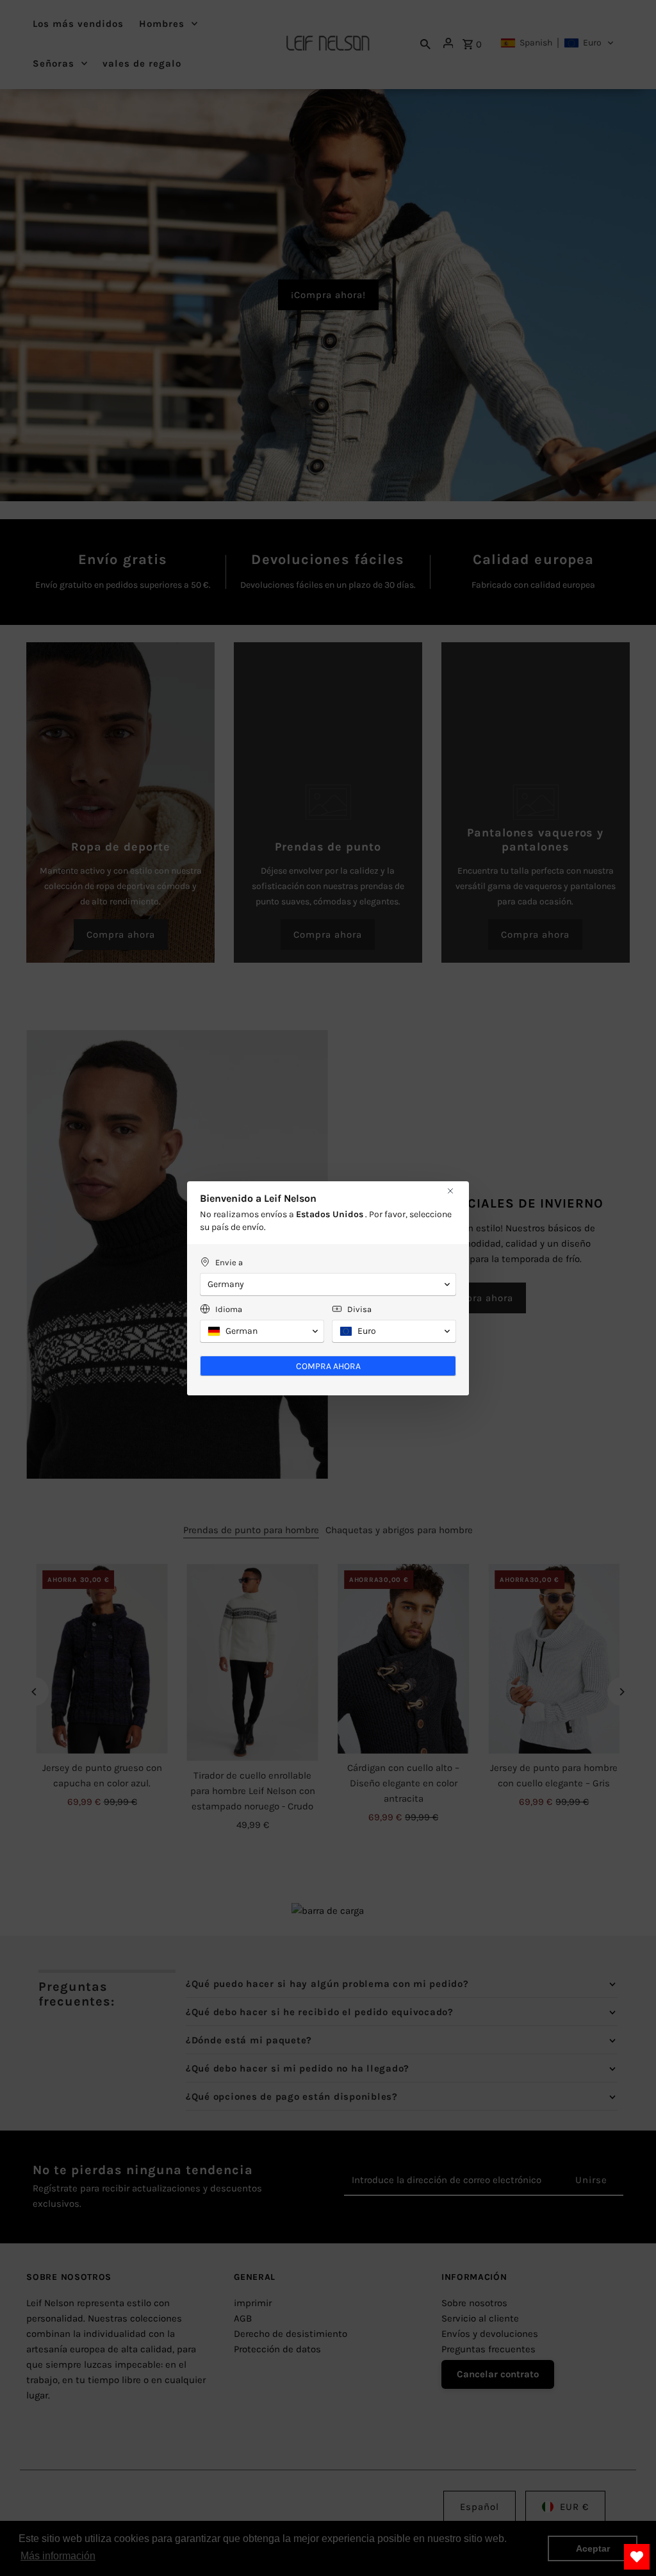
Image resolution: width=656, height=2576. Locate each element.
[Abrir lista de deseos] (637, 2557)
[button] (328, 1284)
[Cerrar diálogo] (450, 1191)
